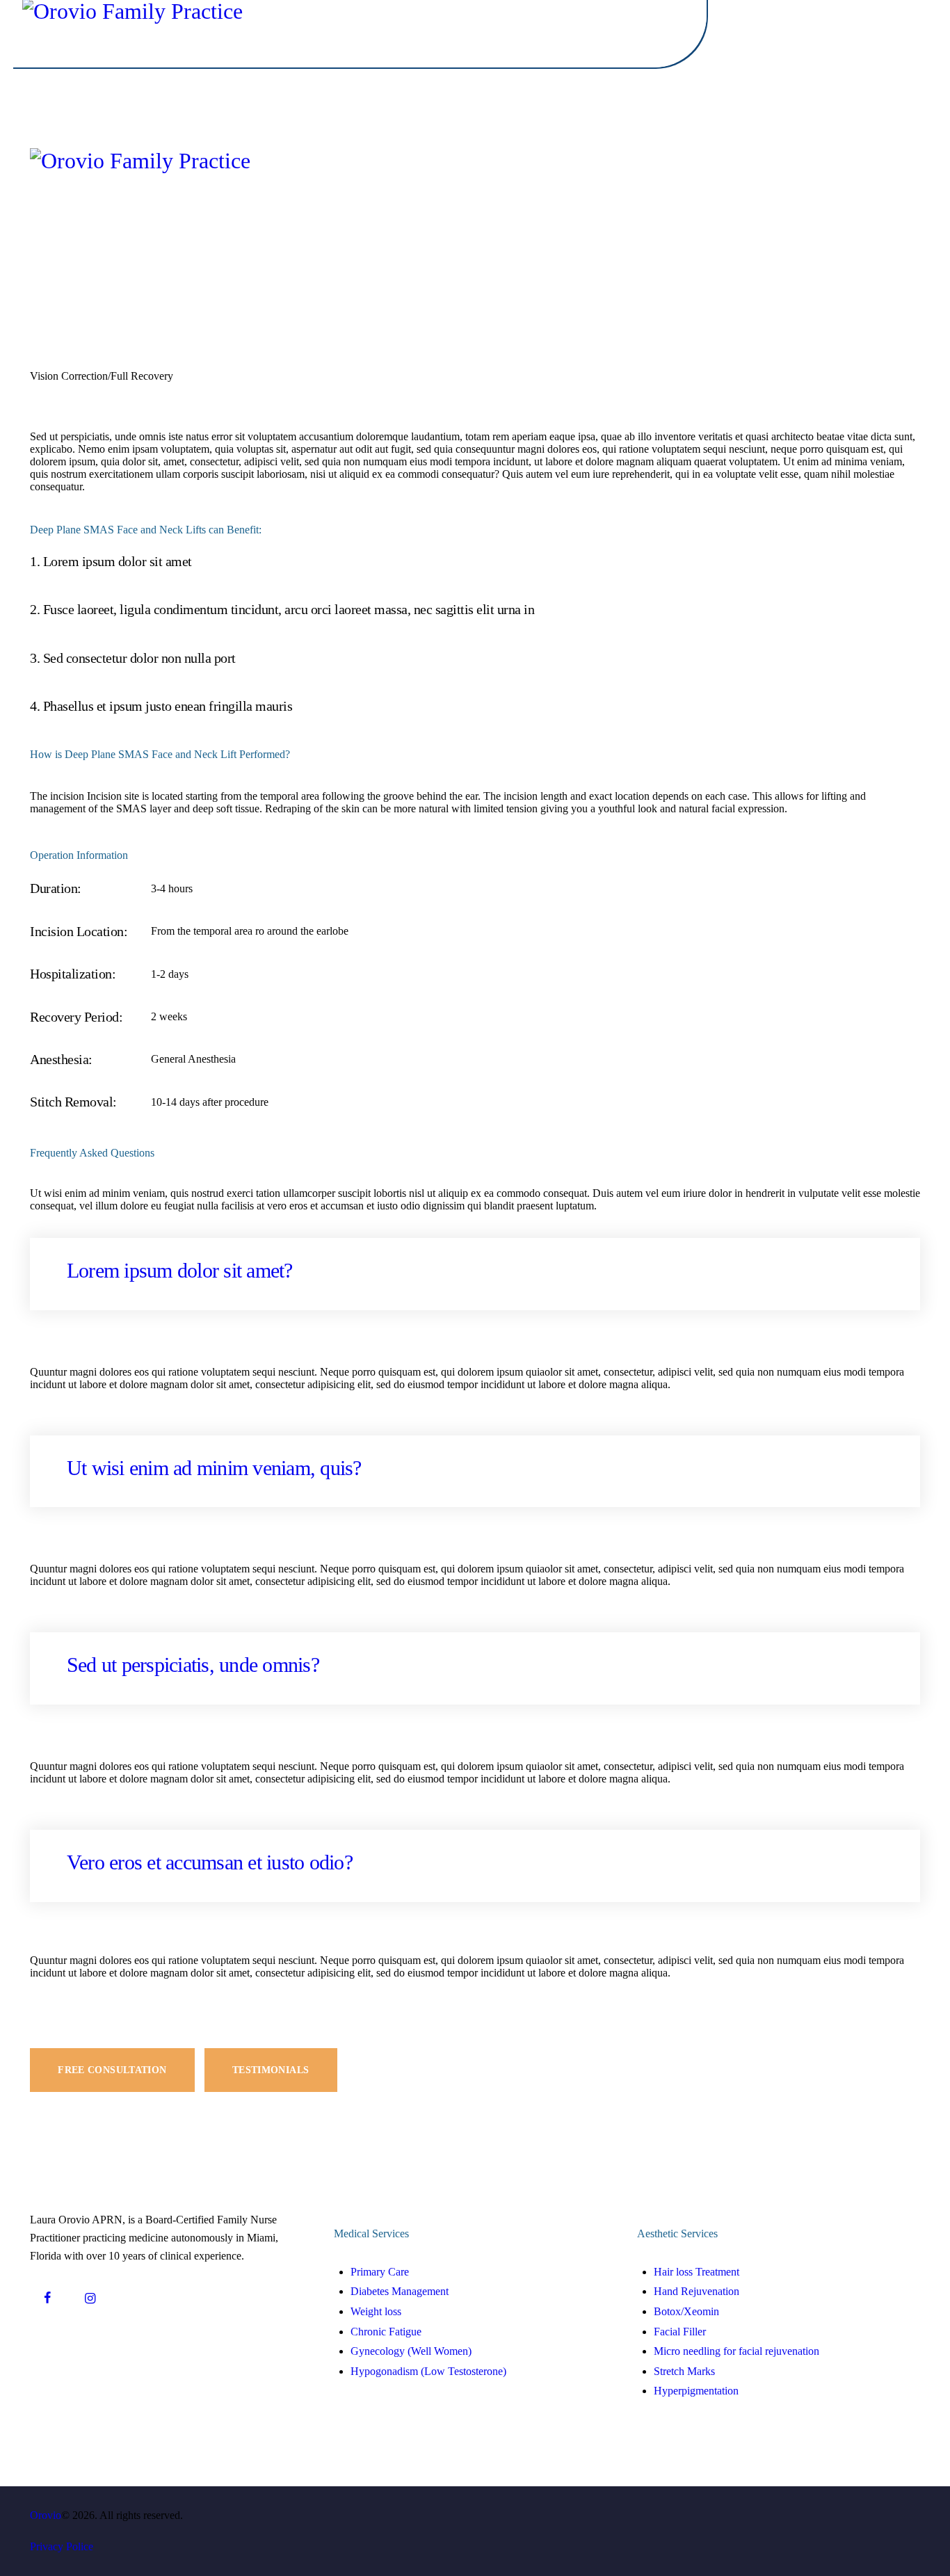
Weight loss (376, 2311)
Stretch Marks (684, 2371)
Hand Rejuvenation (697, 2291)
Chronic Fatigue (386, 2332)
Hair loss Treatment (697, 2272)
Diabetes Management (400, 2291)
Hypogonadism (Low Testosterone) (428, 2371)
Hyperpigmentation (696, 2391)
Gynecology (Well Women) (411, 2351)
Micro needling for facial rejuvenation (736, 2351)
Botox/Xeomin (686, 2311)
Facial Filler (680, 2332)
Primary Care (380, 2272)
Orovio (46, 2515)
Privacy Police (62, 2546)
